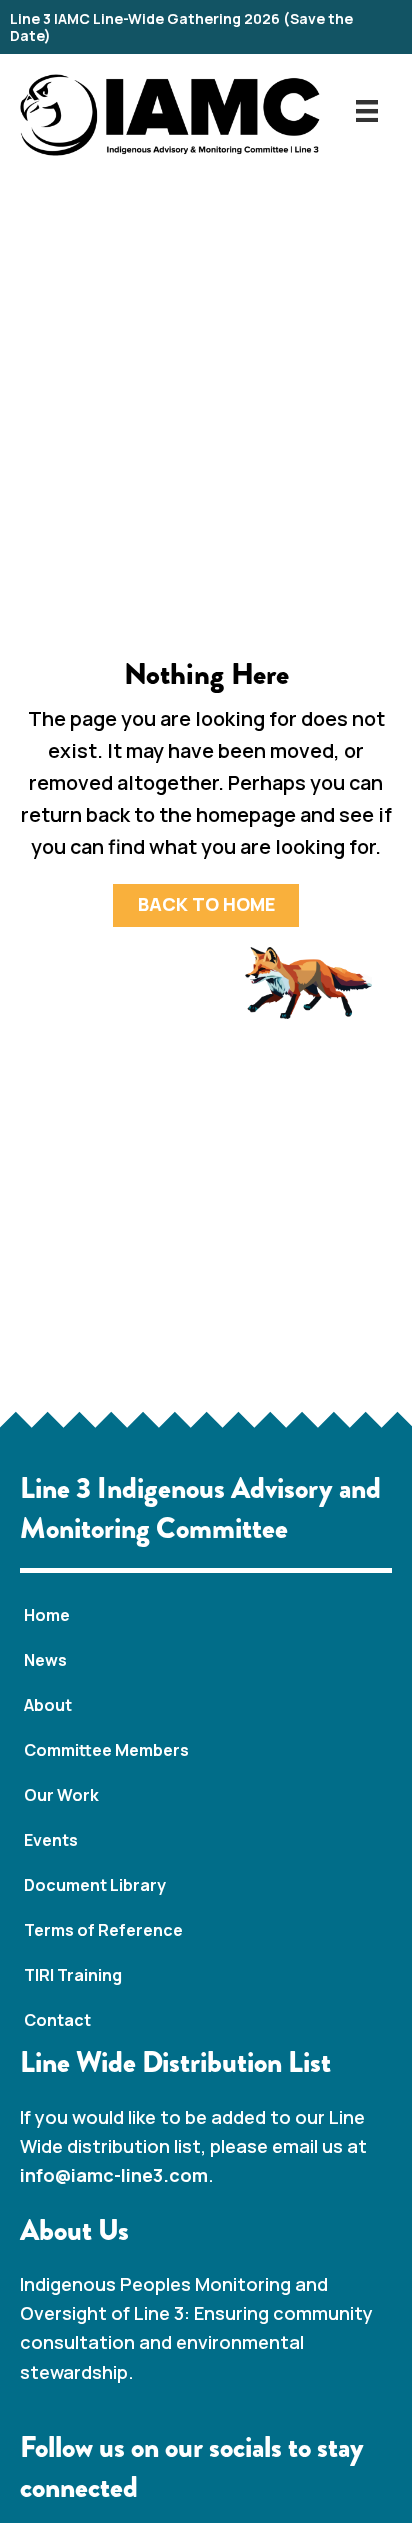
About (48, 1705)
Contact (57, 2020)
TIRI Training (73, 1975)
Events (51, 1840)
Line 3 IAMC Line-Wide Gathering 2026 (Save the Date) (181, 27)
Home (47, 1615)
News (45, 1660)
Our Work (61, 1795)
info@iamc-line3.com (114, 2175)
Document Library (95, 1885)
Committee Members (106, 1750)
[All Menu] (367, 110)
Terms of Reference (103, 1930)
